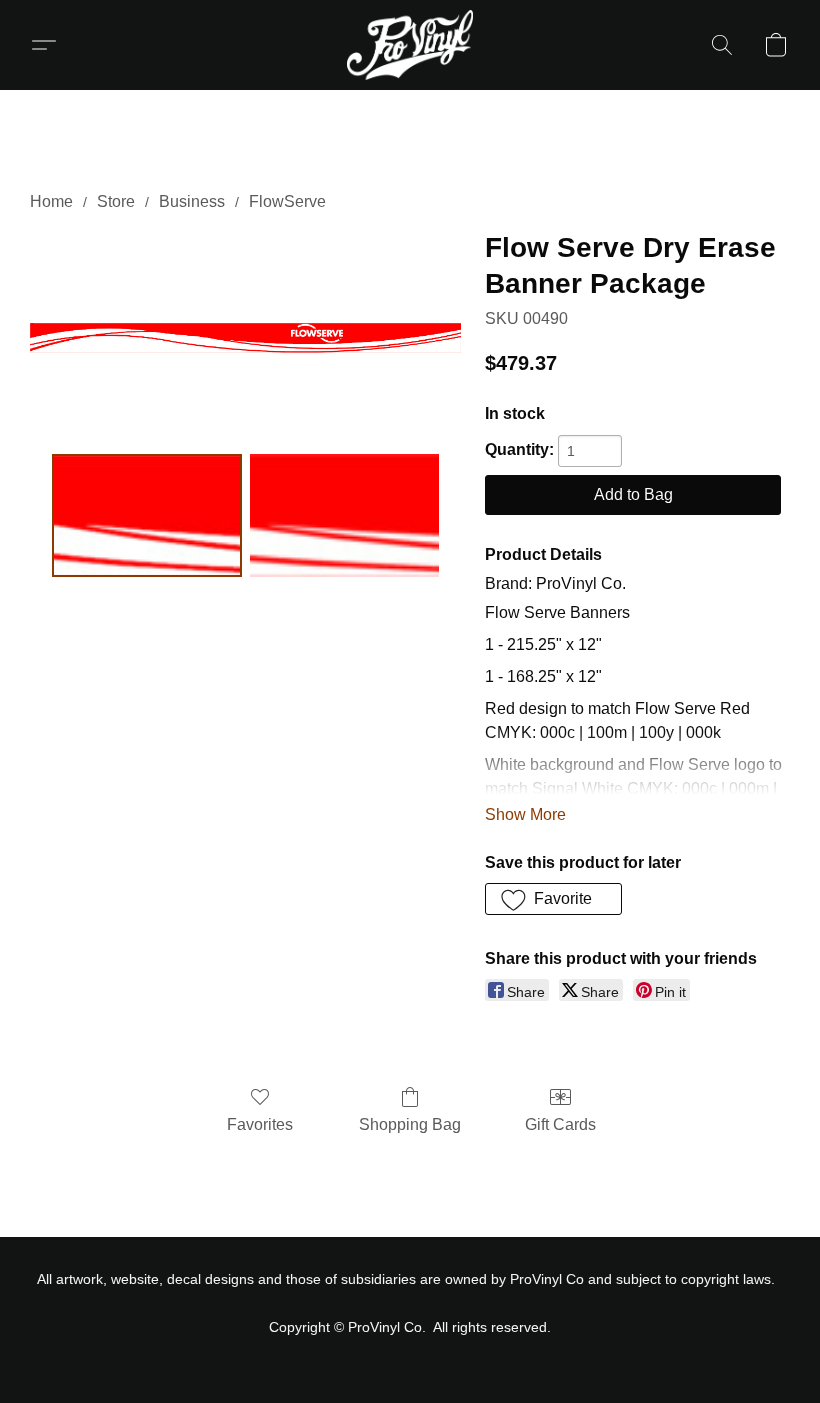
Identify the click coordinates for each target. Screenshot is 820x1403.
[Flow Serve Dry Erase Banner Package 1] (345, 516)
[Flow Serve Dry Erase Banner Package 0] (147, 516)
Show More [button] (525, 814)
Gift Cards (560, 1124)
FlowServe (287, 201)
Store (116, 201)
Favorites (260, 1124)
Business (192, 201)
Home (51, 201)
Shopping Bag (410, 1124)
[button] (410, 45)
